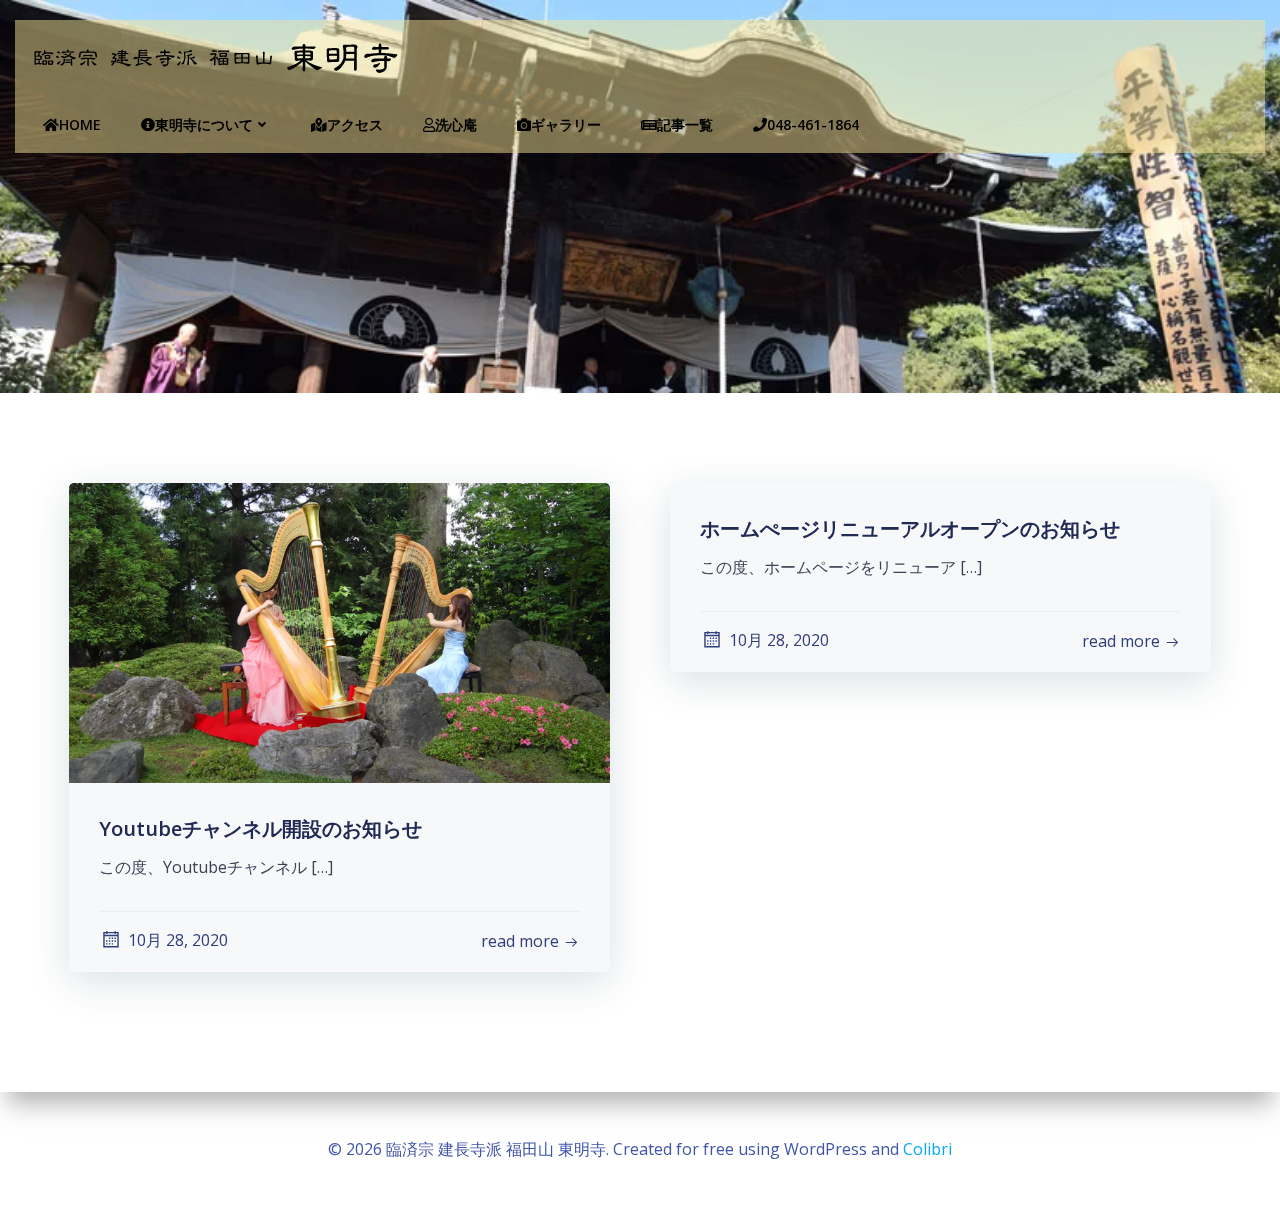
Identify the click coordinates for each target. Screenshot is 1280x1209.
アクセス (355, 124)
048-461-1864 (813, 124)
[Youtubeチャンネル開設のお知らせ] (339, 631)
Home (80, 124)
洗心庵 (456, 124)
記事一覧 (685, 124)
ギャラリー (566, 124)
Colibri (927, 1149)
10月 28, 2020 (178, 940)
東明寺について (204, 124)
